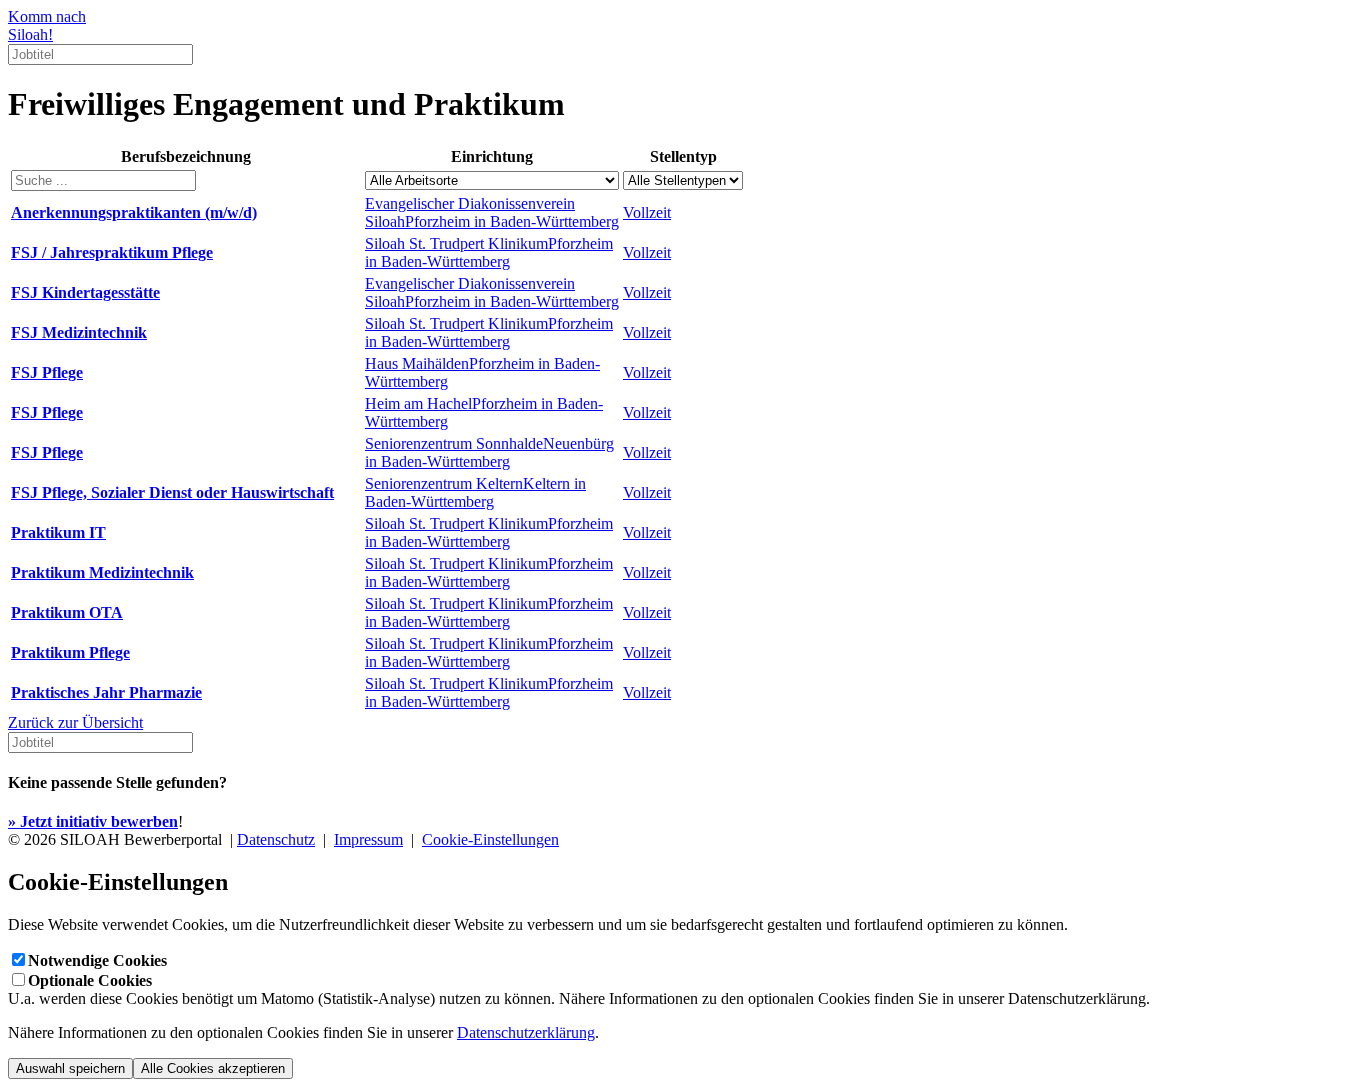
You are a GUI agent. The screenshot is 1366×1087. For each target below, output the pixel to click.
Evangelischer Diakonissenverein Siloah (492, 212)
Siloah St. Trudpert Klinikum (489, 252)
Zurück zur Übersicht (75, 722)
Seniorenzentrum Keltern (475, 492)
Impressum (368, 839)
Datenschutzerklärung (526, 1032)
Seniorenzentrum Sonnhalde (489, 452)
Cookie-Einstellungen (490, 839)
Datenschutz (276, 839)
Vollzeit (647, 212)
